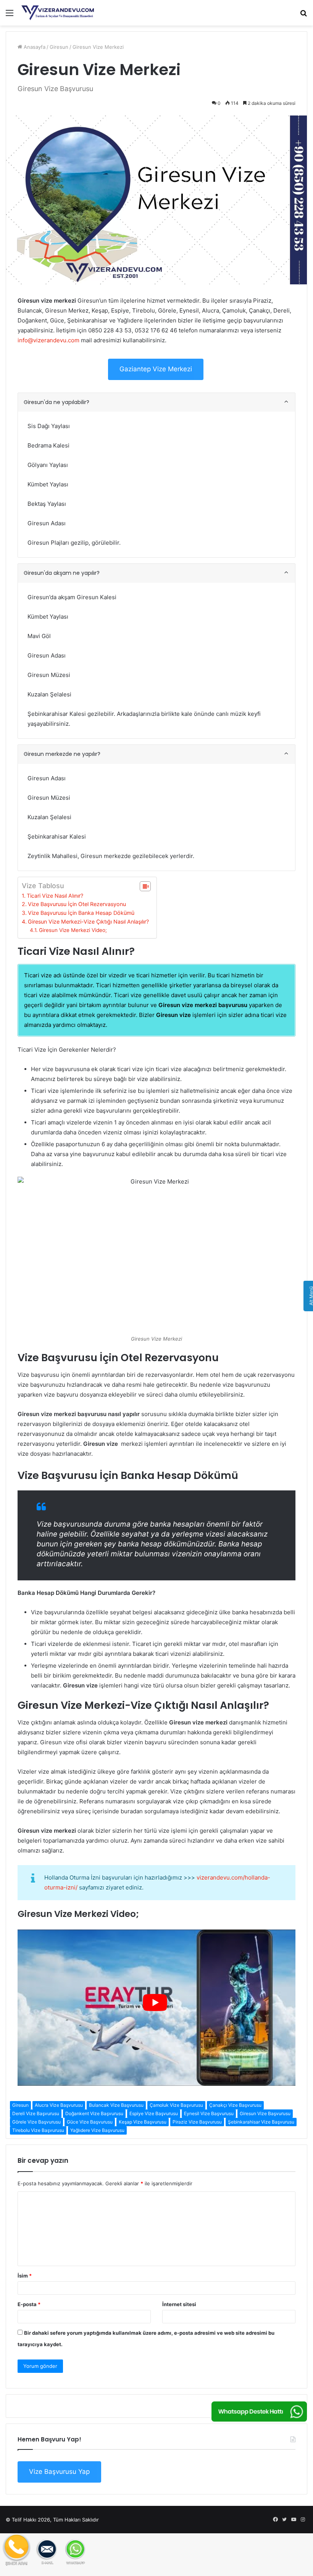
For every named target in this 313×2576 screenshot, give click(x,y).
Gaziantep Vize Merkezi (156, 369)
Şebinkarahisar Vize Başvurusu (261, 2122)
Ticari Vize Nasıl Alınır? (55, 896)
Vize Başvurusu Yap (59, 2472)
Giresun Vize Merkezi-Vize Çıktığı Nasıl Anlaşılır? (88, 921)
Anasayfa (34, 47)
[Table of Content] (145, 886)
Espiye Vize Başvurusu (154, 2113)
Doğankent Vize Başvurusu (94, 2113)
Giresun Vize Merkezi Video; (73, 930)
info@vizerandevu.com (48, 340)
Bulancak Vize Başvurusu (116, 2105)
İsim (25, 2276)
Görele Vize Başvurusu (36, 2122)
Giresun (59, 47)
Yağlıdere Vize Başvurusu (97, 2130)
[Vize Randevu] (58, 13)
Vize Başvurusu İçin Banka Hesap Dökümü (81, 913)
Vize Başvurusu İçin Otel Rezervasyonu (77, 904)
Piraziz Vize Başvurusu (197, 2122)
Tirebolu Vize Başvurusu (38, 2130)
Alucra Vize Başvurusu (59, 2105)
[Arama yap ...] (303, 15)
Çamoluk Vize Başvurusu (176, 2105)
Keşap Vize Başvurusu (143, 2122)
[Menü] (10, 15)
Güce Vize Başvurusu (90, 2122)
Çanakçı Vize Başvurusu (235, 2105)
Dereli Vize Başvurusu (36, 2113)
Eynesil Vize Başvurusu (209, 2113)
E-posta (29, 2304)
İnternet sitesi (179, 2304)
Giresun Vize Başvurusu (265, 2113)
